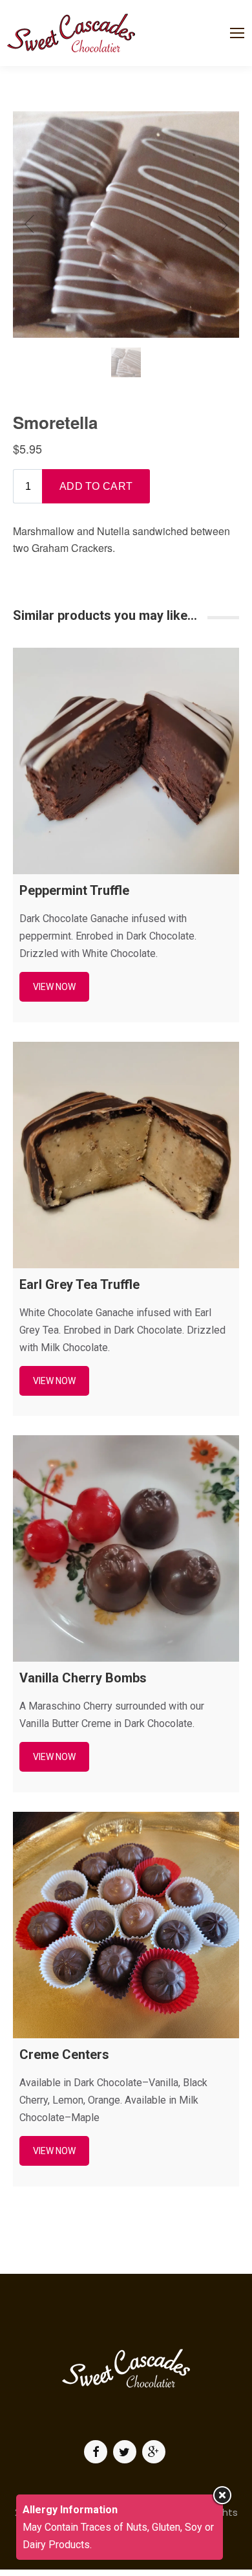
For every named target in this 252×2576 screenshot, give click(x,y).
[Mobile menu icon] (237, 33)
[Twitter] (126, 2452)
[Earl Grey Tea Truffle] (126, 1155)
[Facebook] (97, 2452)
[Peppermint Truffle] (126, 761)
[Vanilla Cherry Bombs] (126, 1548)
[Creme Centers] (126, 1925)
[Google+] (155, 2452)
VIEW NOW (54, 987)
